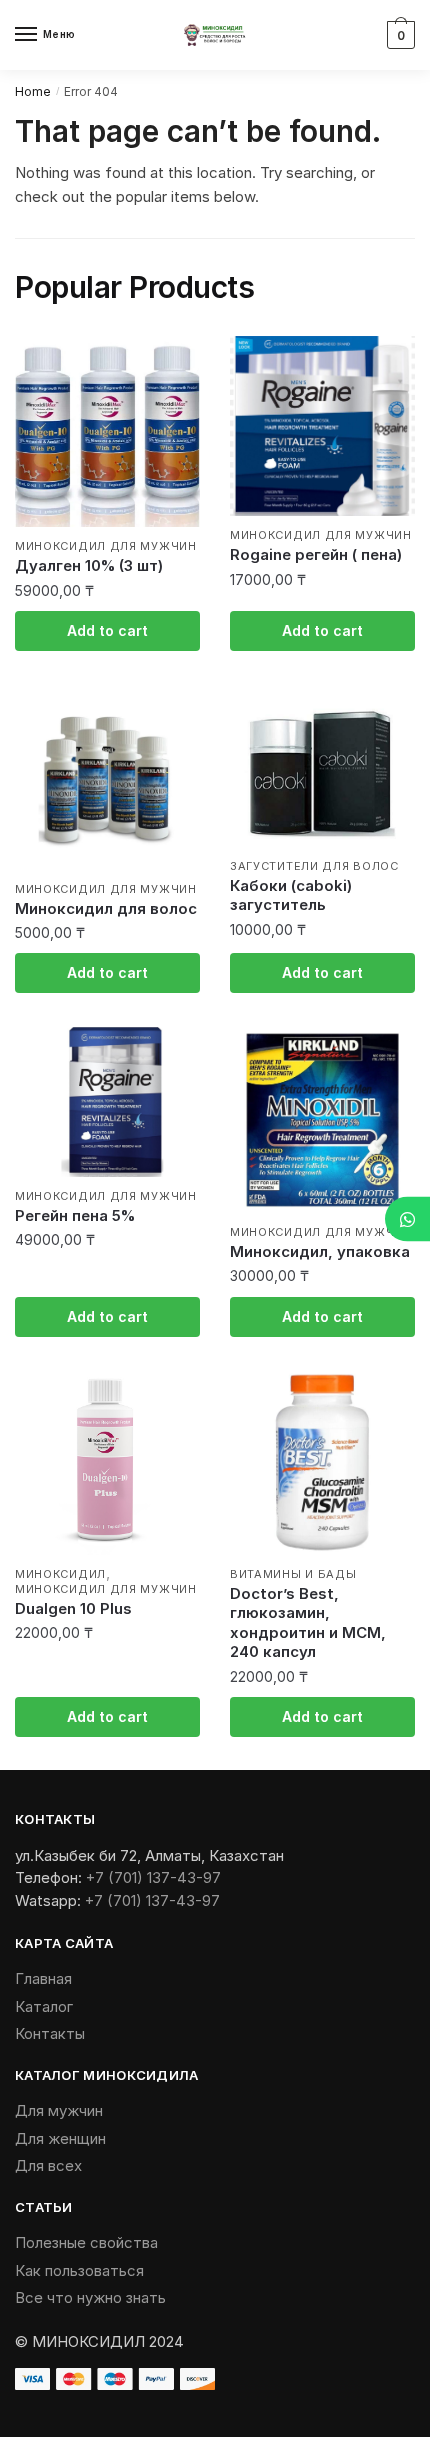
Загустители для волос (314, 866)
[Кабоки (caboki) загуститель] (322, 766)
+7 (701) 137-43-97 (153, 1877)
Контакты (50, 2033)
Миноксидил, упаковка (320, 1251)
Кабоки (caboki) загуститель (291, 895)
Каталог (44, 2006)
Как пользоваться (79, 2270)
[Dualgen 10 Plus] (107, 1462)
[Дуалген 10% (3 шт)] (107, 431)
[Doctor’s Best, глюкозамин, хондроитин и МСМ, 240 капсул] (322, 1462)
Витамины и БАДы (293, 1574)
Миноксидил (60, 1574)
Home (33, 91)
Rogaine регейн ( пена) (316, 554)
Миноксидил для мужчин (106, 546)
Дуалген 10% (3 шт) (89, 565)
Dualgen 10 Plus (73, 1608)
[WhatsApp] (407, 1218)
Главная (43, 1978)
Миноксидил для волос (106, 908)
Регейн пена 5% (75, 1215)
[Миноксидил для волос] (107, 777)
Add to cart (107, 630)
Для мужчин (59, 2110)
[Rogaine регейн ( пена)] (322, 426)
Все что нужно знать (90, 2297)
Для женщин (60, 2138)
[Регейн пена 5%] (107, 1102)
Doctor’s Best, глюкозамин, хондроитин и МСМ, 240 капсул (308, 1623)
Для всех (48, 2165)
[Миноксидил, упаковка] (322, 1120)
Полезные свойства (86, 2242)
